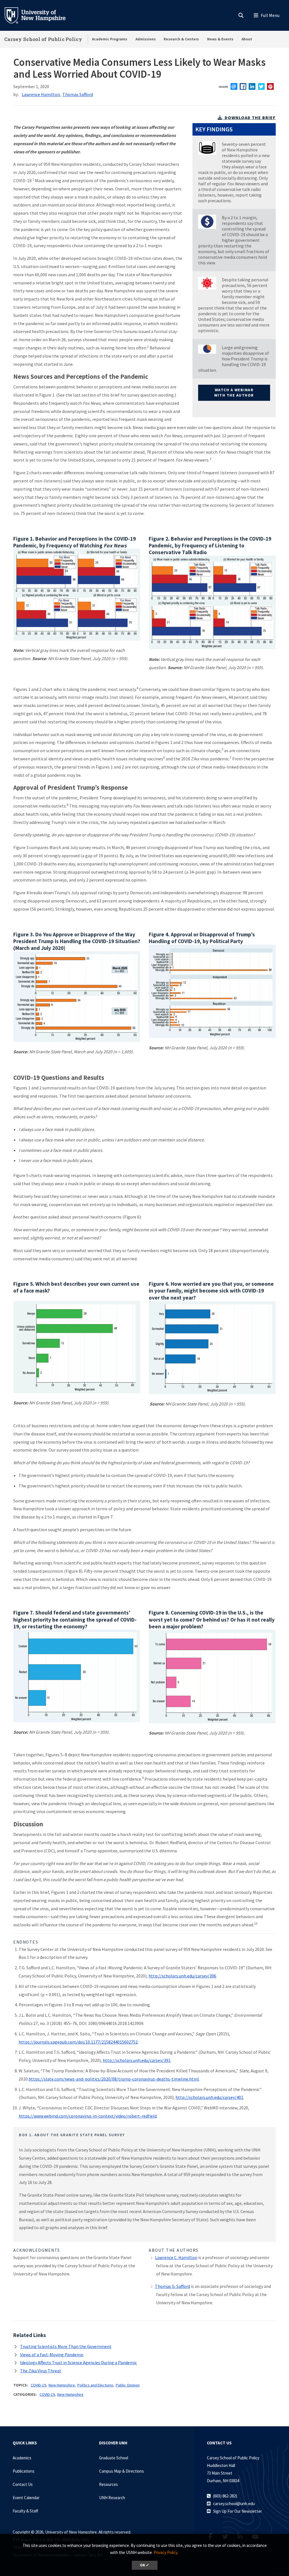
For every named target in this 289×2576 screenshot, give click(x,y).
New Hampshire (62, 2385)
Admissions (146, 39)
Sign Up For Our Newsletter (237, 2511)
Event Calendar (26, 2498)
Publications (24, 2471)
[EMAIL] (234, 86)
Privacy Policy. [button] (166, 2552)
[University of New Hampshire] (40, 15)
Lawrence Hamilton (41, 94)
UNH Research (112, 2498)
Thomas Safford (78, 94)
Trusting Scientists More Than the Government (66, 2346)
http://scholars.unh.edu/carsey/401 (209, 2097)
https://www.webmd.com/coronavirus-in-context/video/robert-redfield (88, 2116)
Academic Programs (110, 39)
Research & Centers (181, 39)
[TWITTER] (261, 86)
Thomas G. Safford (172, 2286)
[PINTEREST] (270, 86)
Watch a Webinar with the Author (234, 393)
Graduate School (114, 2458)
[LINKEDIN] (252, 86)
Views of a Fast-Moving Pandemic (52, 2355)
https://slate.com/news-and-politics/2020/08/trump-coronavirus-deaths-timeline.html (114, 2079)
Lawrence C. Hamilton (176, 2257)
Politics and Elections (95, 2385)
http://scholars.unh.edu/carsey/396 (182, 1976)
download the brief (250, 118)
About (247, 39)
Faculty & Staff (25, 2511)
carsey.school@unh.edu (234, 2504)
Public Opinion (128, 2385)
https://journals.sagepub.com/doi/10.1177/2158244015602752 (78, 2042)
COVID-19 (38, 2385)
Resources (109, 2484)
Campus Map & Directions (121, 2471)
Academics (22, 2458)
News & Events (220, 39)
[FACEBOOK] (243, 86)
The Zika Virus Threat (41, 2371)
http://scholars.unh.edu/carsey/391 (137, 2060)
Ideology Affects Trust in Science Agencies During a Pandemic (78, 2362)
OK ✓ (145, 2565)
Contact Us (23, 2484)
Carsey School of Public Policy (43, 39)
